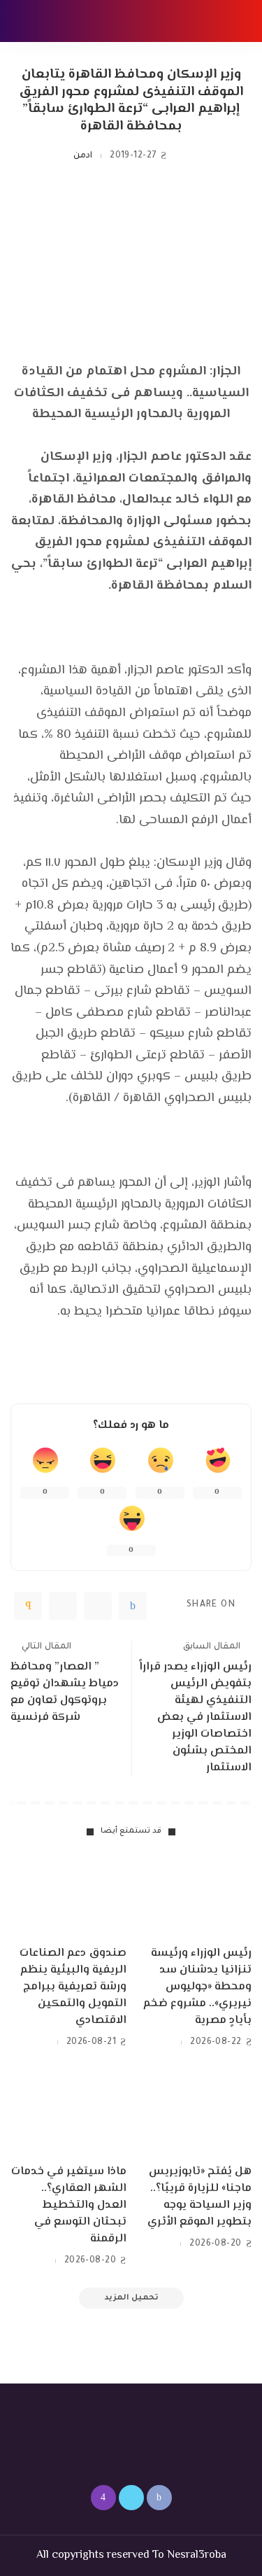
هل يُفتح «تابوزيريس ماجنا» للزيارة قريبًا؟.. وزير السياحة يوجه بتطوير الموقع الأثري (199, 2197)
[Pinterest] (63, 1606)
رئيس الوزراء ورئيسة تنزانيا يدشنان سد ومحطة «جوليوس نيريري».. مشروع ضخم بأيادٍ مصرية (197, 1987)
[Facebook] (133, 1606)
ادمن (83, 156)
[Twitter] (98, 1606)
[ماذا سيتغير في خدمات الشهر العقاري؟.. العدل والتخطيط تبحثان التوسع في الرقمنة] (68, 2113)
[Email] (28, 1606)
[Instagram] (103, 2498)
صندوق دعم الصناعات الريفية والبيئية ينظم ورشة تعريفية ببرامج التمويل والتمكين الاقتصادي (73, 1987)
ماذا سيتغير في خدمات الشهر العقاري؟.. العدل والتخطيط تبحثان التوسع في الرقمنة (69, 2205)
